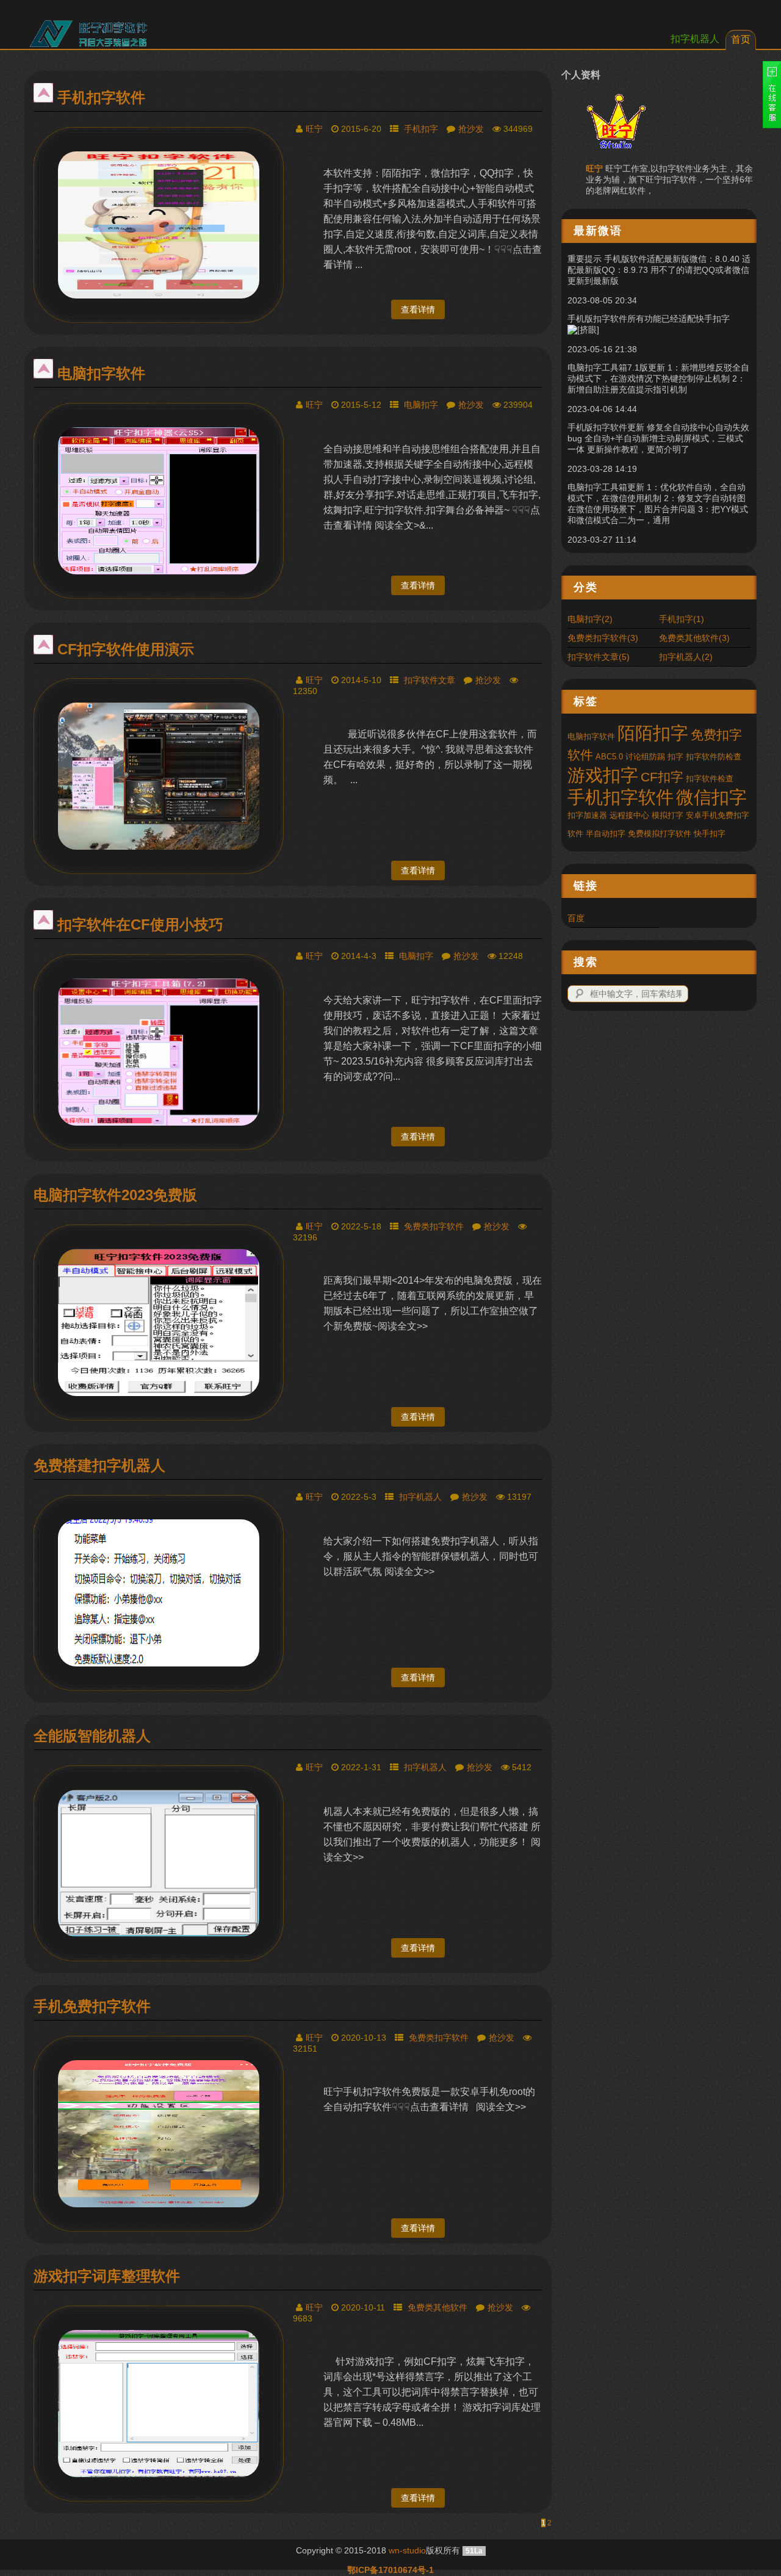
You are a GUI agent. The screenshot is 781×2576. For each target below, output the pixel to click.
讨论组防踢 (645, 757)
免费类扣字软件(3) (603, 638)
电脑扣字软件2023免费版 (115, 1195)
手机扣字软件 (101, 97)
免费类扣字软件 (434, 1226)
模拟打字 (668, 815)
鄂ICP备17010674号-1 (390, 2570)
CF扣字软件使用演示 (126, 649)
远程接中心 (629, 815)
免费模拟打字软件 (660, 834)
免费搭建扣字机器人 (99, 1465)
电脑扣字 (421, 405)
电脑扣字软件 (101, 373)
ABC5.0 (609, 757)
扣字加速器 (587, 815)
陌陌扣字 (653, 733)
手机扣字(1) (682, 619)
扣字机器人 (695, 39)
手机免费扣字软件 (92, 2006)
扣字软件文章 (430, 680)
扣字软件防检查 (714, 757)
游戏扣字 (603, 775)
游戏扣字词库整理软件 (107, 2276)
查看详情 (418, 309)
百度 (576, 918)
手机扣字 (421, 129)
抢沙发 (471, 129)
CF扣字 (662, 777)
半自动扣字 (606, 834)
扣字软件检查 (710, 779)
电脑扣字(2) (590, 619)
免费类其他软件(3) (694, 638)
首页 (741, 39)
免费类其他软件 (437, 2307)
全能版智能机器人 (92, 1736)
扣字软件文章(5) (599, 657)
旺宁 (314, 129)
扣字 (675, 757)
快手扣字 (710, 834)
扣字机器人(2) (686, 657)
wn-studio (407, 2550)
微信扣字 (711, 797)
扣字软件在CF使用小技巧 (140, 924)
